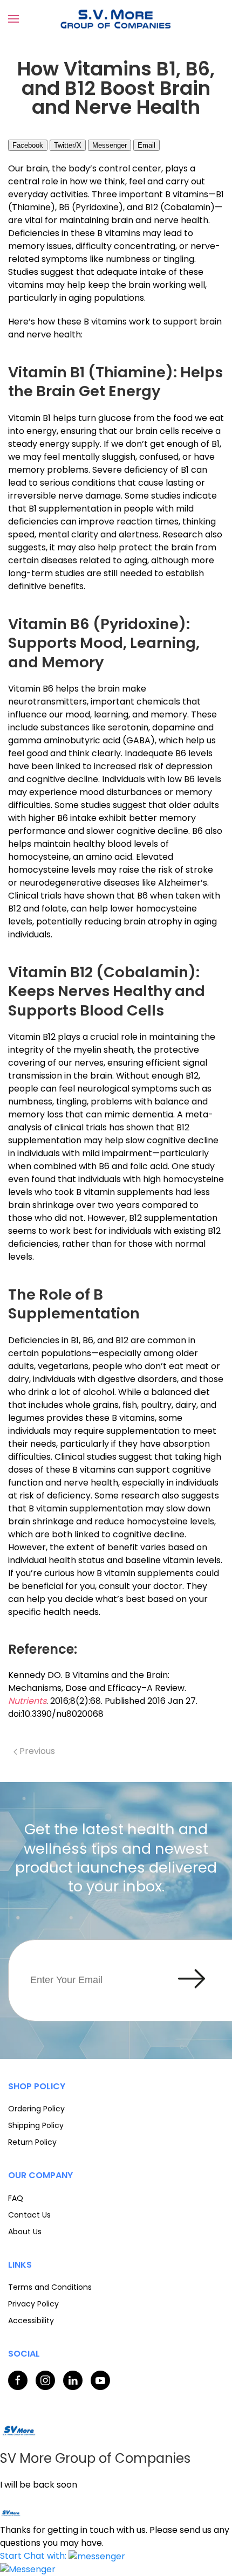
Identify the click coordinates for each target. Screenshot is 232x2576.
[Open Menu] (13, 19)
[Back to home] (116, 19)
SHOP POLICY (37, 2086)
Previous (36, 1751)
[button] (63, 2556)
